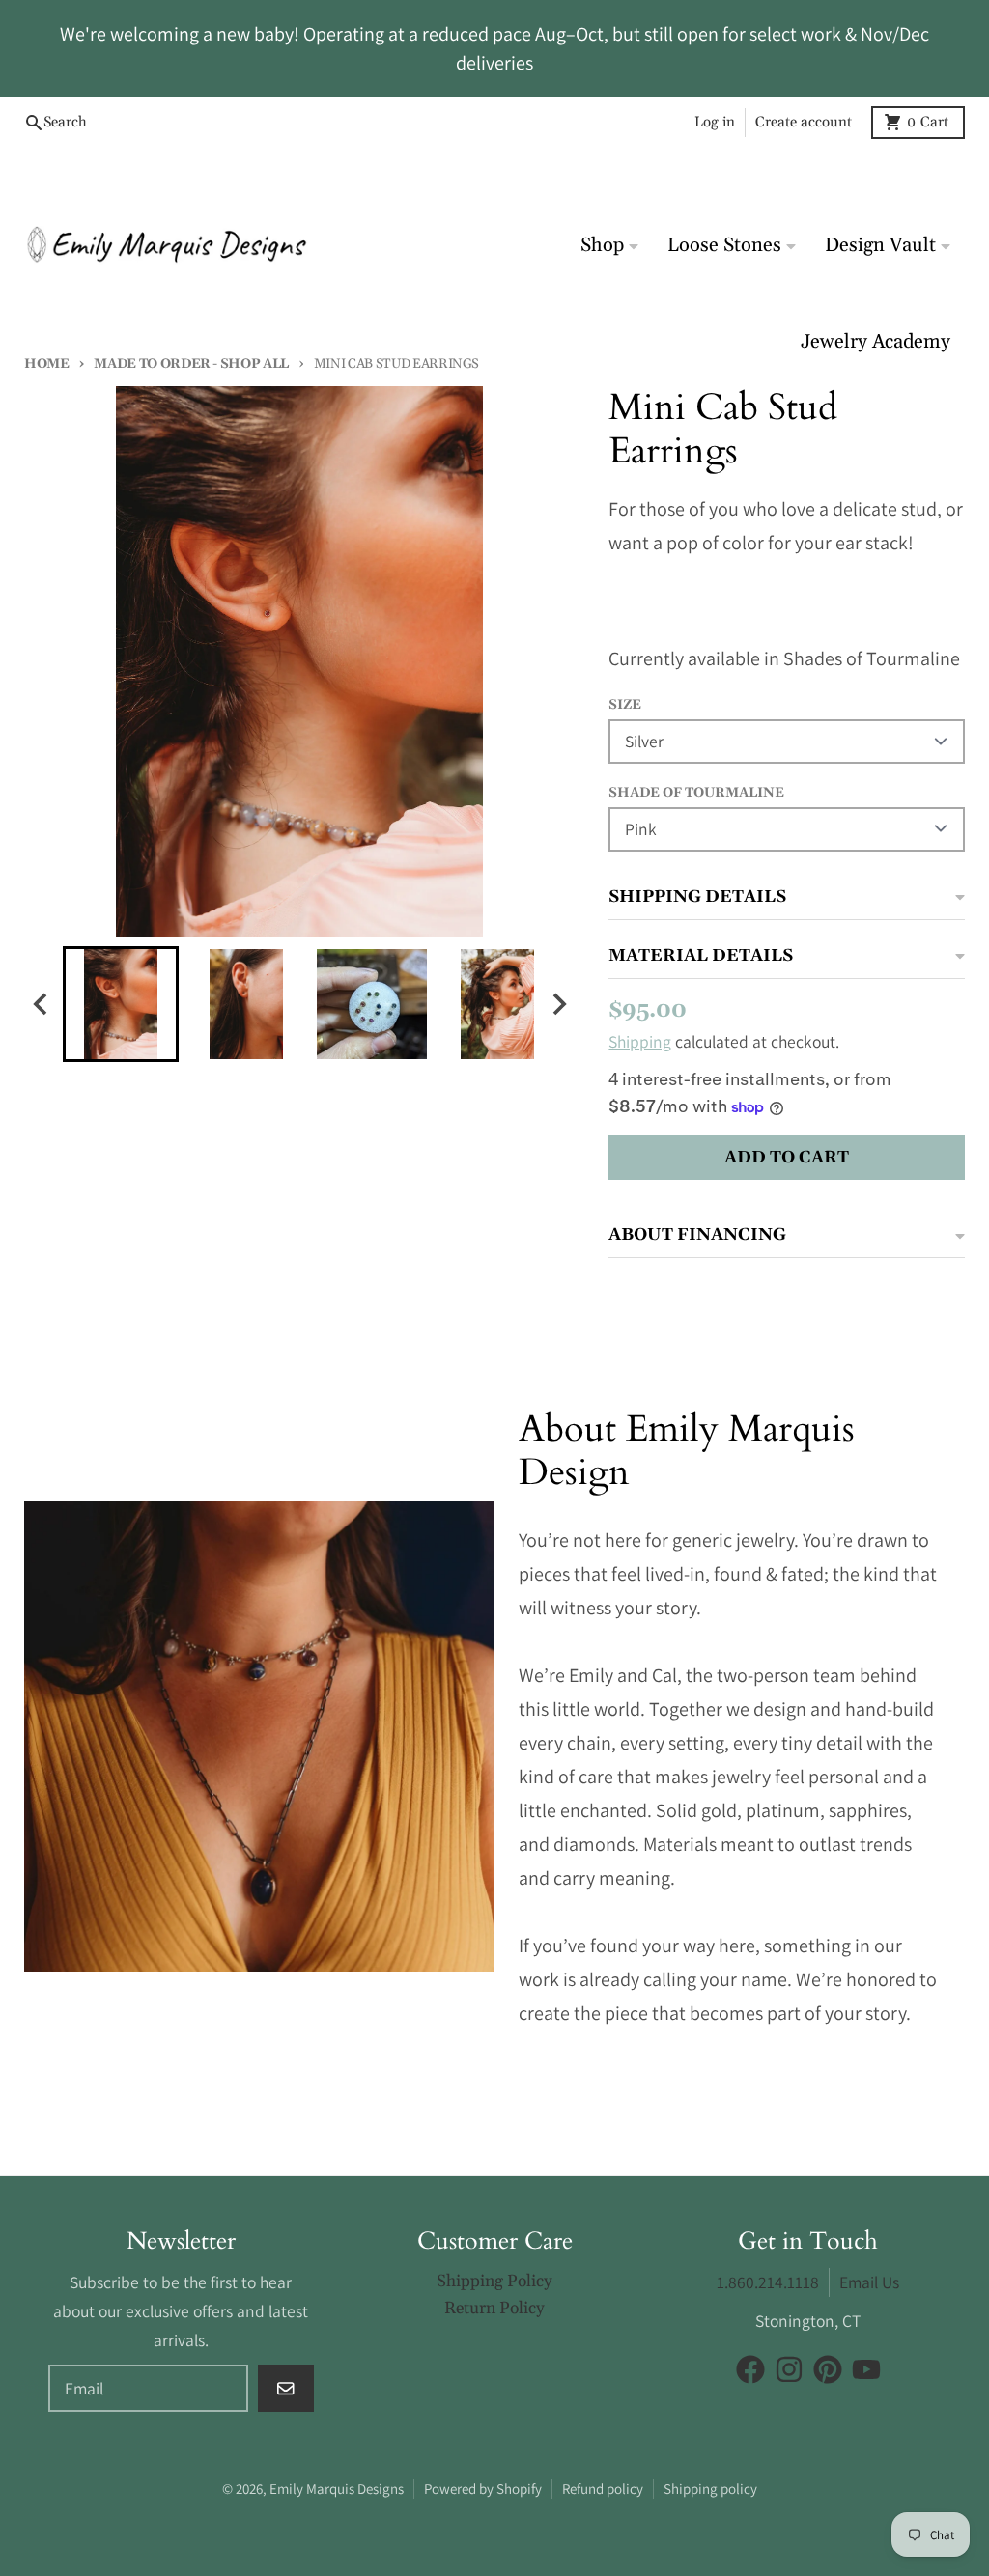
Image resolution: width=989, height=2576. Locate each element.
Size (625, 705)
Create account (804, 122)
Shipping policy (710, 2489)
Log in (715, 122)
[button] (121, 1004)
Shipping (640, 1041)
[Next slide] (558, 1004)
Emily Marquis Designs (337, 2489)
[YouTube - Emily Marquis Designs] (866, 2369)
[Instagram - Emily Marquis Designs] (789, 2369)
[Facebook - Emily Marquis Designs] (750, 2369)
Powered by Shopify (483, 2489)
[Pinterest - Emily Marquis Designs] (828, 2369)
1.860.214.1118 (768, 2282)
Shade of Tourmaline (696, 793)
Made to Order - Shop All (191, 364)
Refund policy (603, 2489)
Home (47, 364)
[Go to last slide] (41, 1004)
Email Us (869, 2282)
